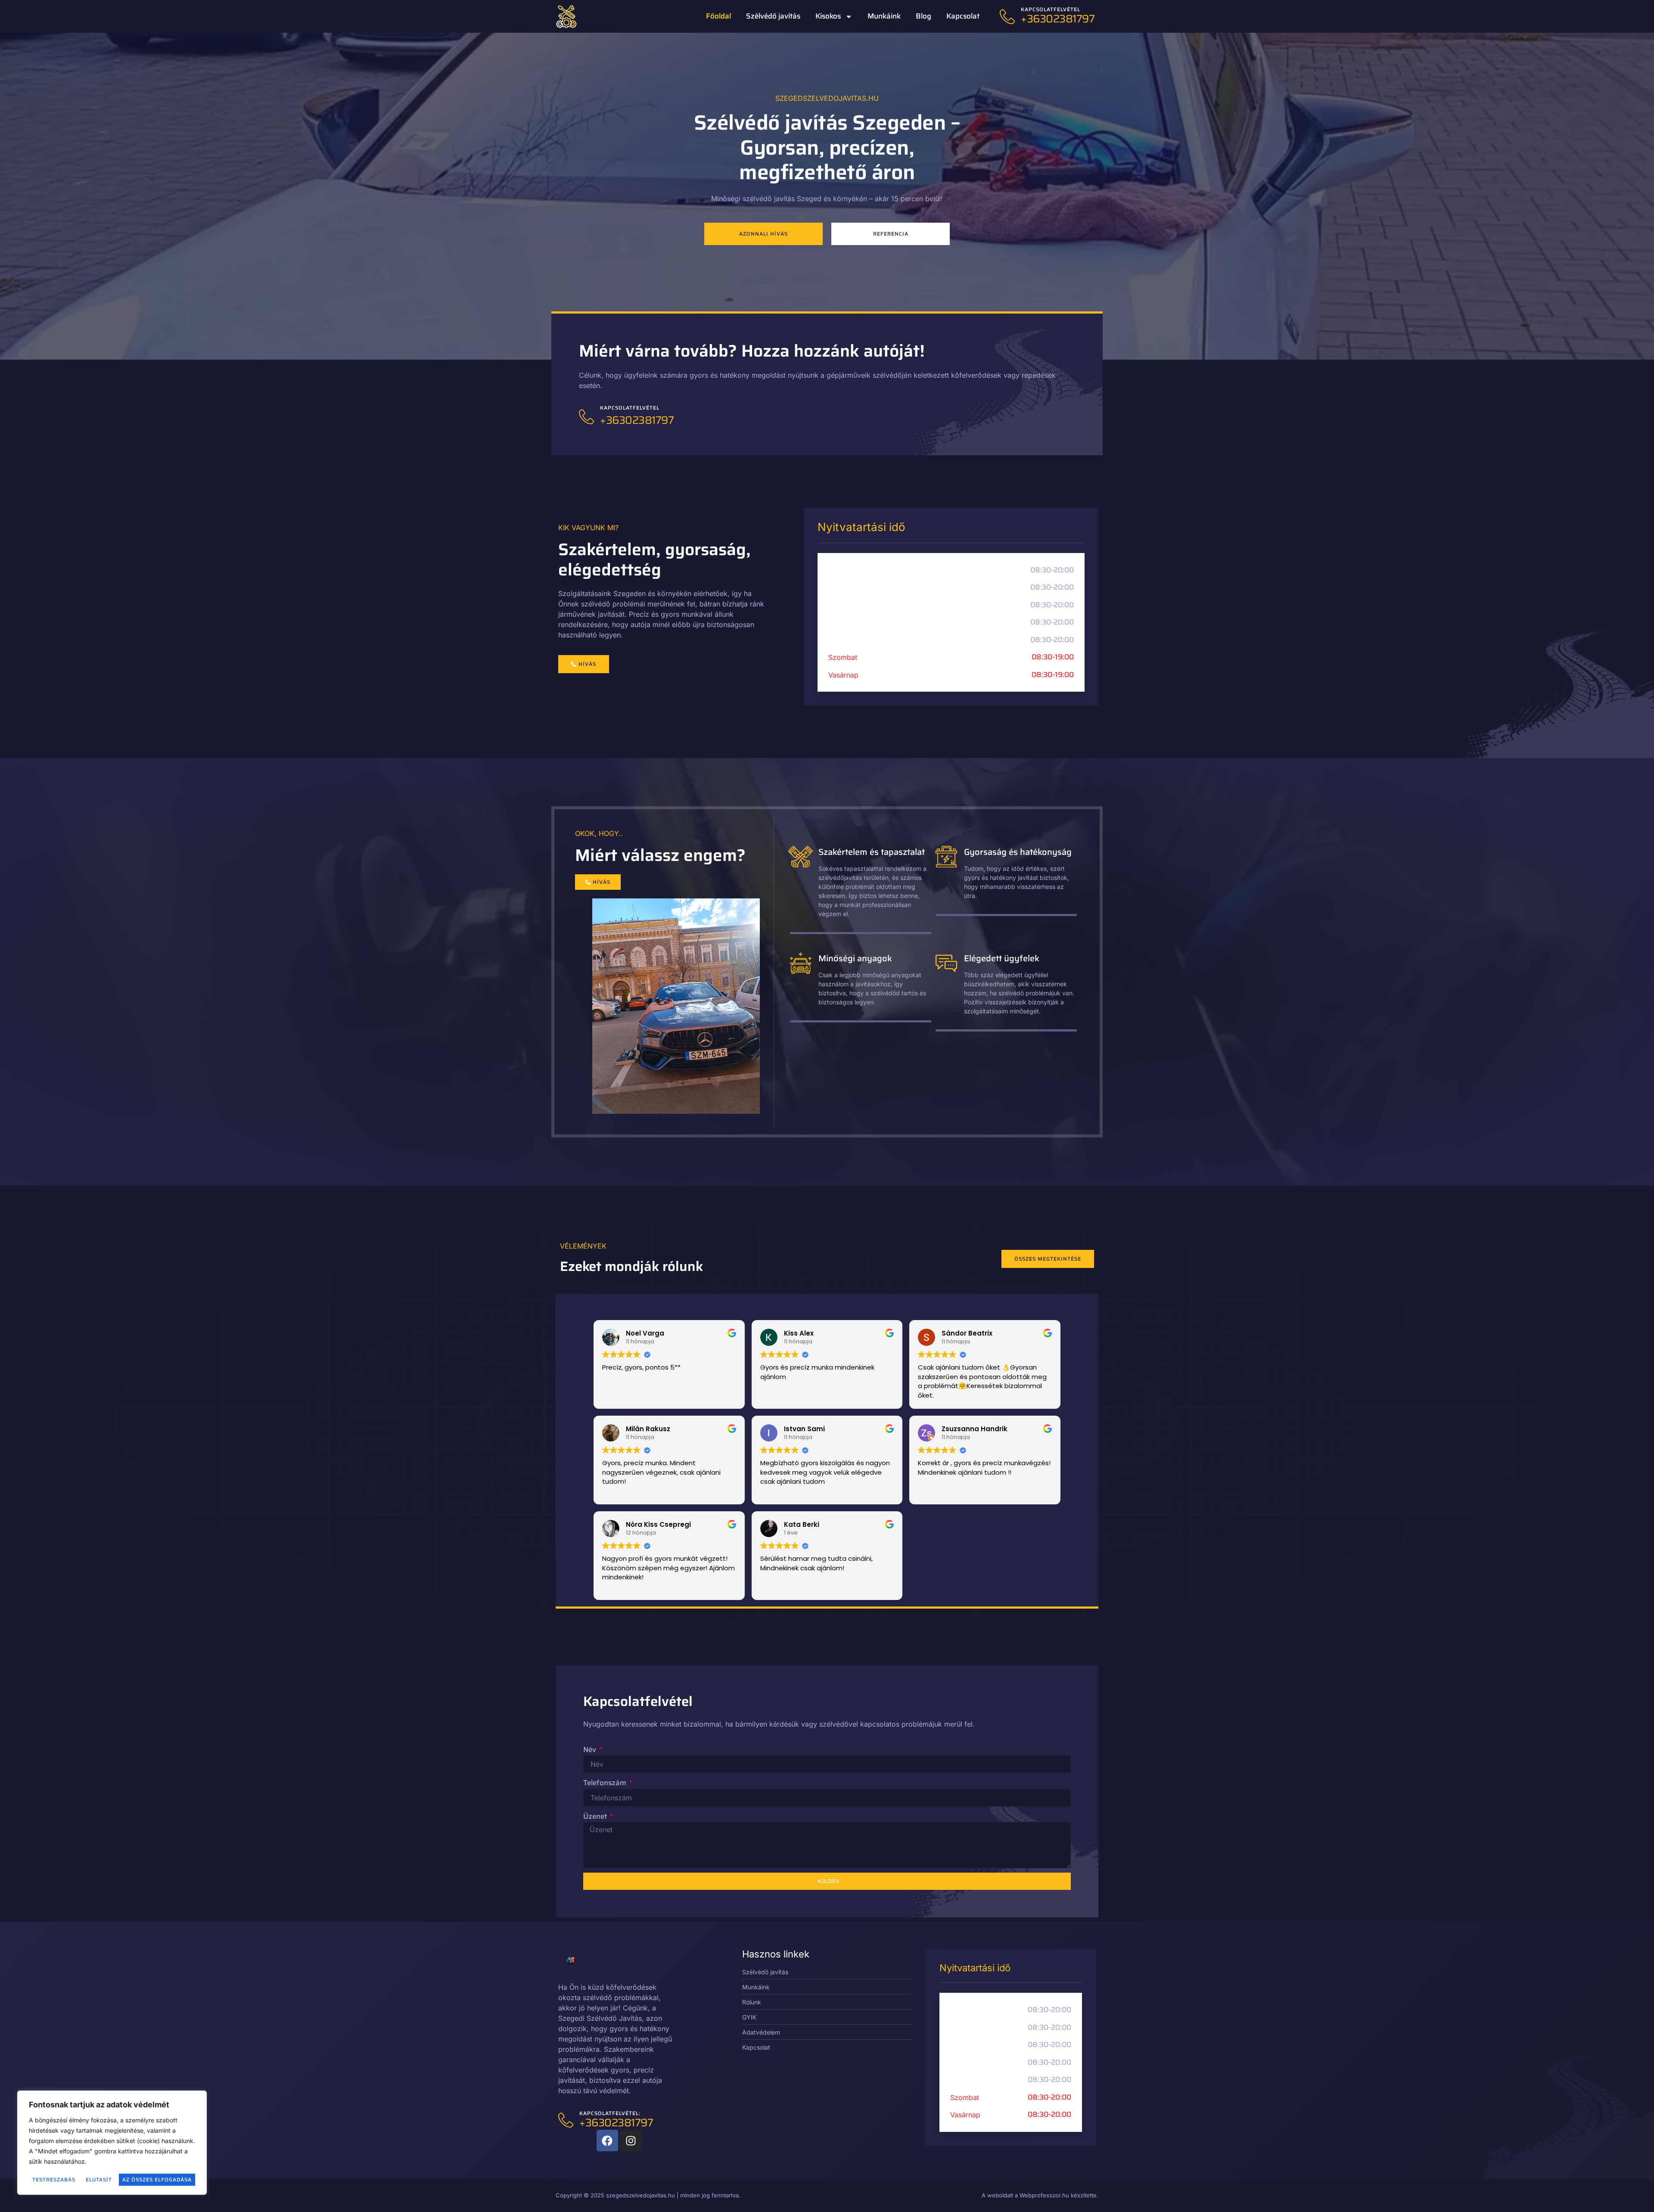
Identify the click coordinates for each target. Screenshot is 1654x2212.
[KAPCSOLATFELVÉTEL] (1007, 17)
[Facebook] (607, 2141)
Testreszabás (54, 2179)
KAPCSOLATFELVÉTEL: (610, 2113)
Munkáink (884, 16)
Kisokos (828, 16)
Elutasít (99, 2179)
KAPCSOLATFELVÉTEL (1051, 9)
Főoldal (718, 16)
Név (591, 1750)
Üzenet (596, 1816)
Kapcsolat (963, 16)
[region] (112, 2143)
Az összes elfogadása (157, 2179)
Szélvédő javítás (773, 16)
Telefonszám (606, 1783)
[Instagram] (631, 2141)
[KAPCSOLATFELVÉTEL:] (566, 2120)
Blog (923, 16)
